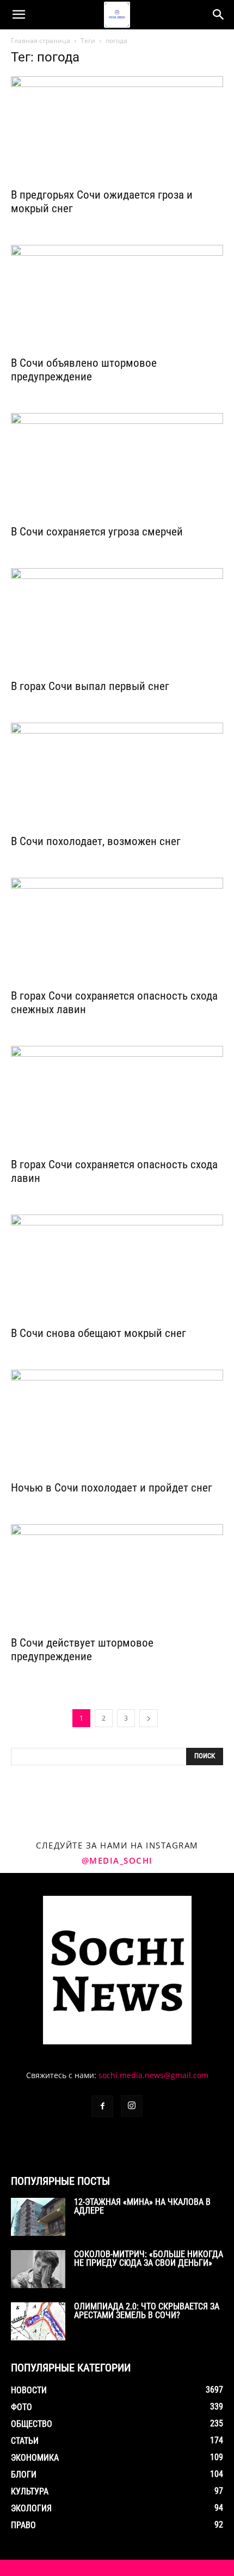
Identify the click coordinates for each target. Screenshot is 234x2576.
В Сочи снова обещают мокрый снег (98, 1333)
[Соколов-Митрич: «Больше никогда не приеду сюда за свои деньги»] (38, 2269)
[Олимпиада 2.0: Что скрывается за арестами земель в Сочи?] (38, 2321)
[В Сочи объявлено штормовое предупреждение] (117, 297)
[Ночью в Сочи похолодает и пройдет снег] (117, 1422)
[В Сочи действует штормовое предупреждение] (117, 1577)
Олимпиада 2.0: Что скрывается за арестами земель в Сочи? (147, 2311)
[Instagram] (132, 2106)
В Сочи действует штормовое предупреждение (82, 1650)
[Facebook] (102, 2106)
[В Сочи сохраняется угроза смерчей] (117, 466)
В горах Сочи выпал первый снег (90, 686)
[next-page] (149, 1718)
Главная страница (41, 41)
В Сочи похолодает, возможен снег (96, 841)
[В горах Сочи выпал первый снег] (117, 621)
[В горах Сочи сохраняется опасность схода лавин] (117, 1098)
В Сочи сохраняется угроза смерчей (97, 532)
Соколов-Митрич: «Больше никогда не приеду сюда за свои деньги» (149, 2258)
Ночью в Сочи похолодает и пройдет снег (112, 1488)
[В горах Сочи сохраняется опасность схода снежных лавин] (117, 930)
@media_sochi (117, 1860)
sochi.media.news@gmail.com (153, 2075)
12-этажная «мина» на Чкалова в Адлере (142, 2206)
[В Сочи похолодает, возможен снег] (117, 775)
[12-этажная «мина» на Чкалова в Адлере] (38, 2217)
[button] (19, 15)
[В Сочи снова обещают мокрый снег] (117, 1267)
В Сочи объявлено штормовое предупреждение (84, 370)
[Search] (219, 15)
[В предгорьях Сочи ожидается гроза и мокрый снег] (117, 129)
